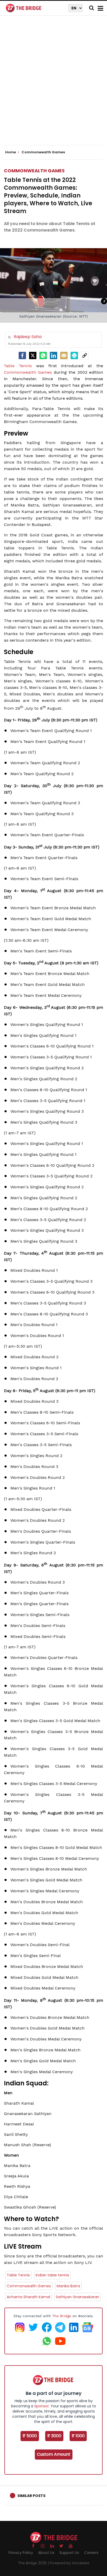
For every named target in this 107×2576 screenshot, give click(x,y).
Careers (91, 2553)
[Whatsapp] (43, 355)
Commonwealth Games (34, 171)
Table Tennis (18, 366)
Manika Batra (68, 2286)
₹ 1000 (78, 2436)
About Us (46, 2553)
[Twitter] (33, 355)
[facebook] (22, 355)
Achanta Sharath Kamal (28, 2297)
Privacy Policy (21, 2553)
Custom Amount (54, 2454)
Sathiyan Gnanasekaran (78, 2297)
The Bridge (62, 2316)
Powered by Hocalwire (70, 2563)
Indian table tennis (52, 2275)
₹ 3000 (54, 2436)
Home (11, 152)
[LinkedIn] (53, 355)
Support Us (69, 2553)
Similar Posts (31, 2496)
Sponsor (42, 2406)
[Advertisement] (53, 85)
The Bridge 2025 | (34, 2563)
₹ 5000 (30, 2436)
